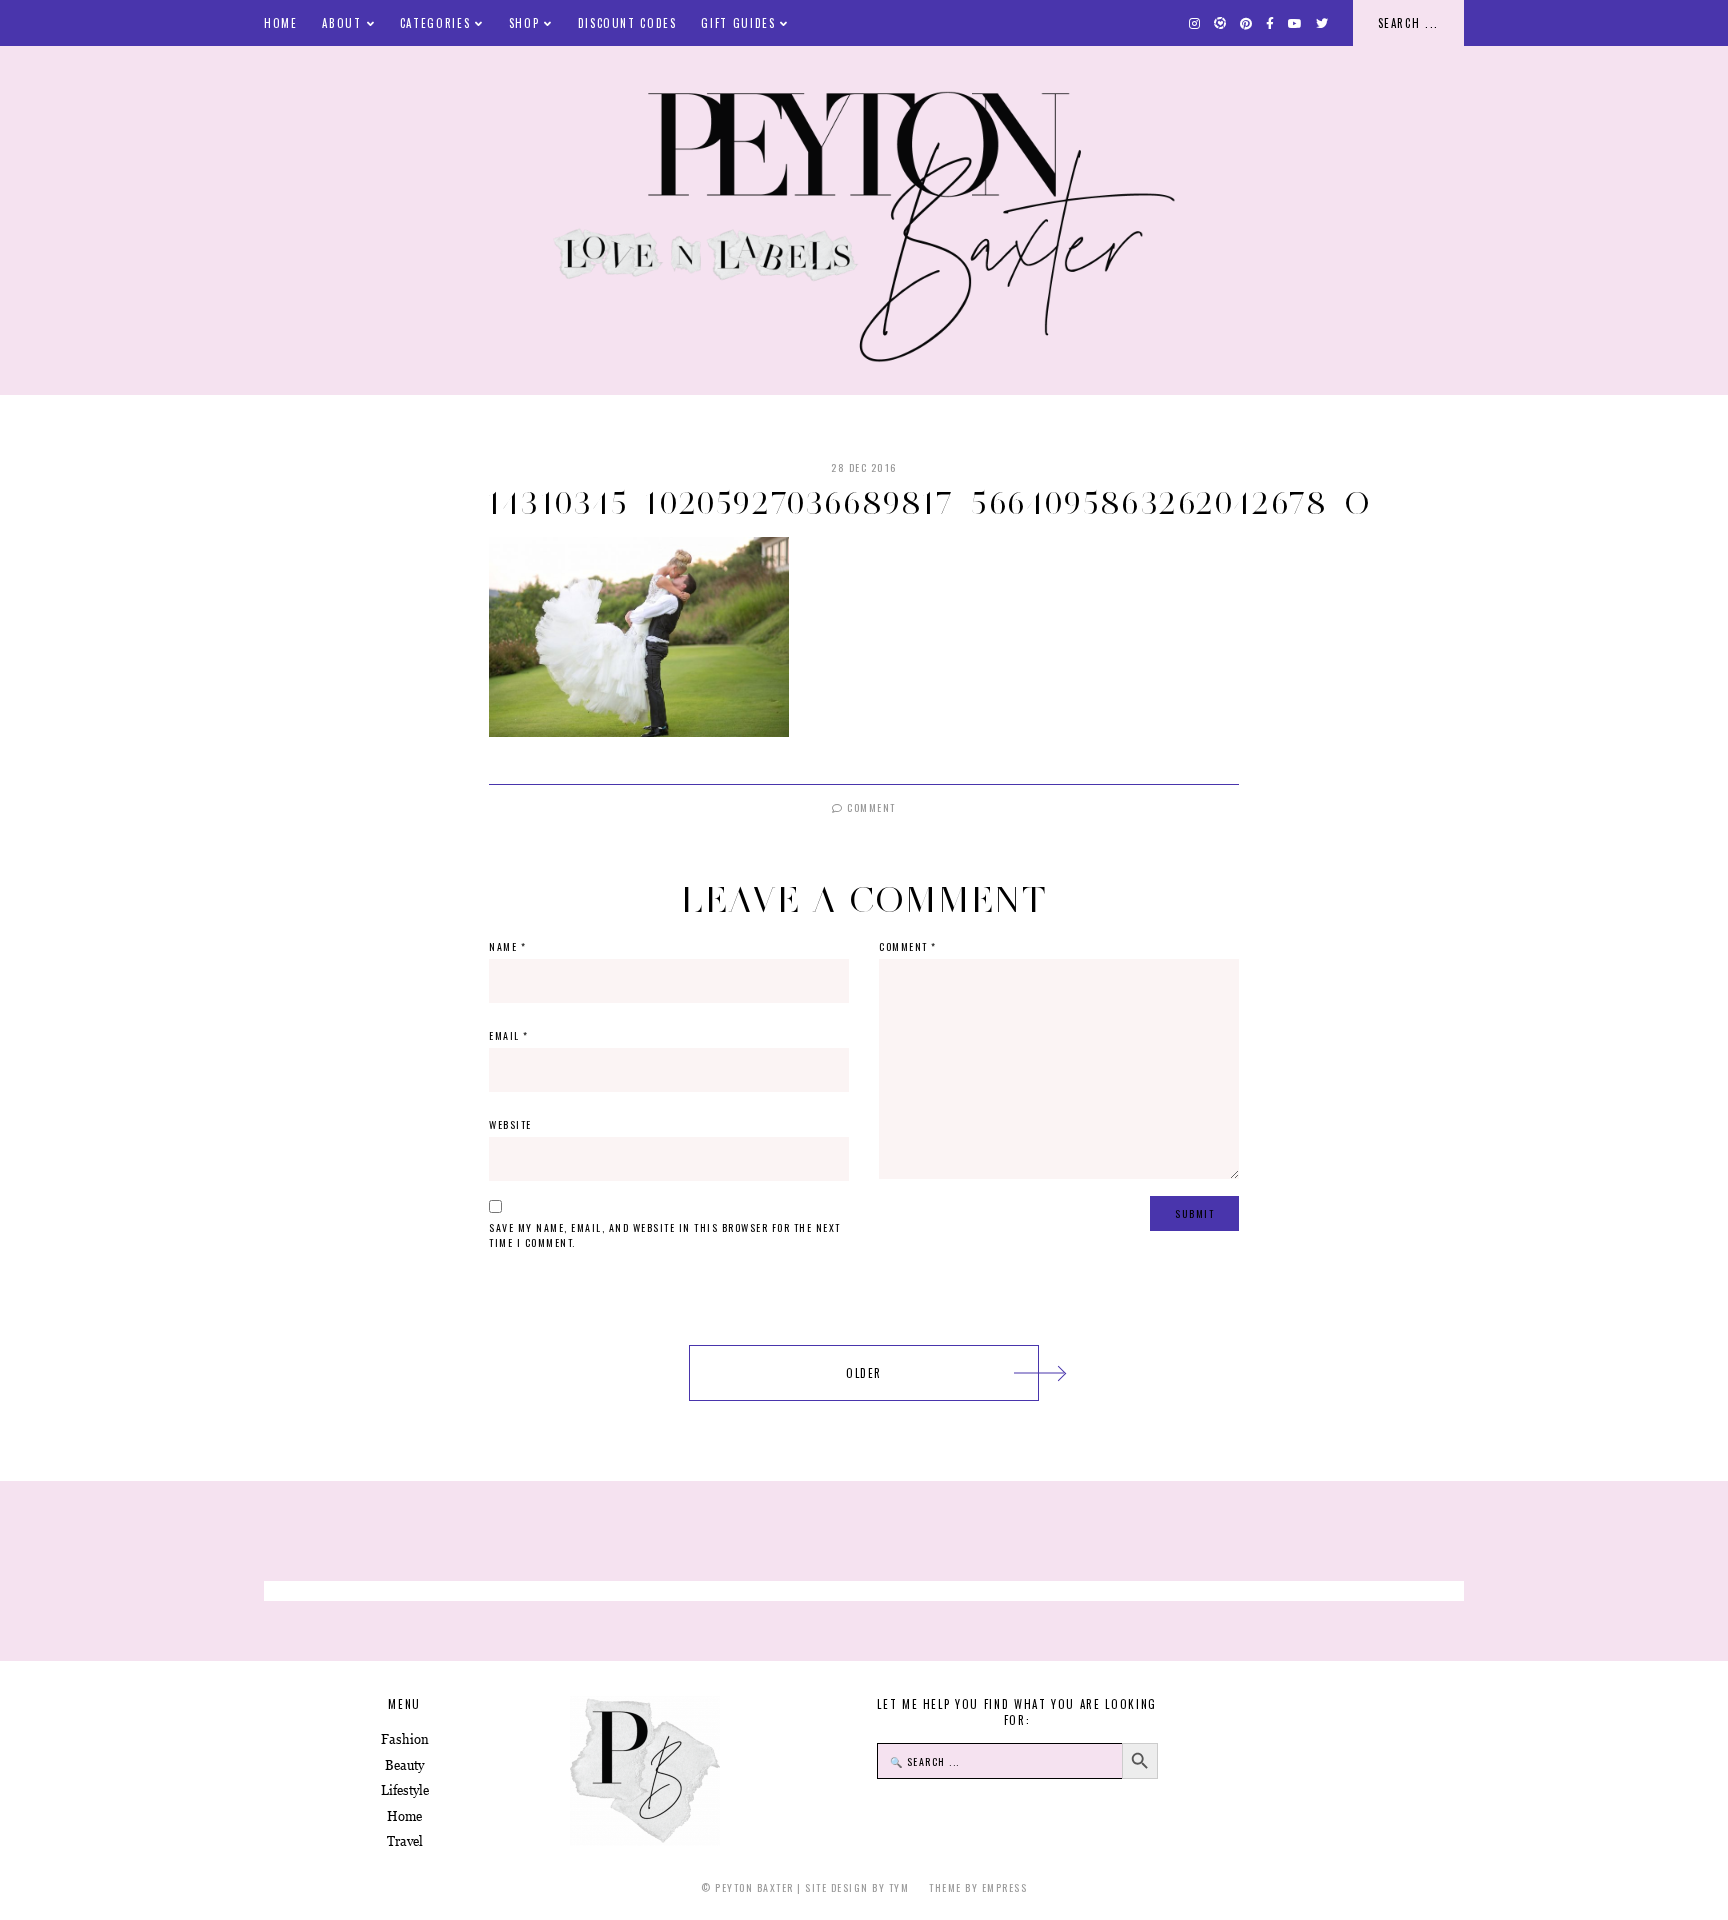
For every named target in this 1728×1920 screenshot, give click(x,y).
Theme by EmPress (978, 1887)
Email (509, 1035)
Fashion (405, 1739)
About (341, 23)
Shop (524, 23)
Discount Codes (627, 23)
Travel (405, 1841)
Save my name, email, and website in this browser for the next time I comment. (665, 1235)
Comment (870, 807)
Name (507, 946)
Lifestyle (405, 1790)
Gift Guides (738, 23)
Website (510, 1124)
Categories (435, 23)
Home (281, 23)
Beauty (404, 1765)
